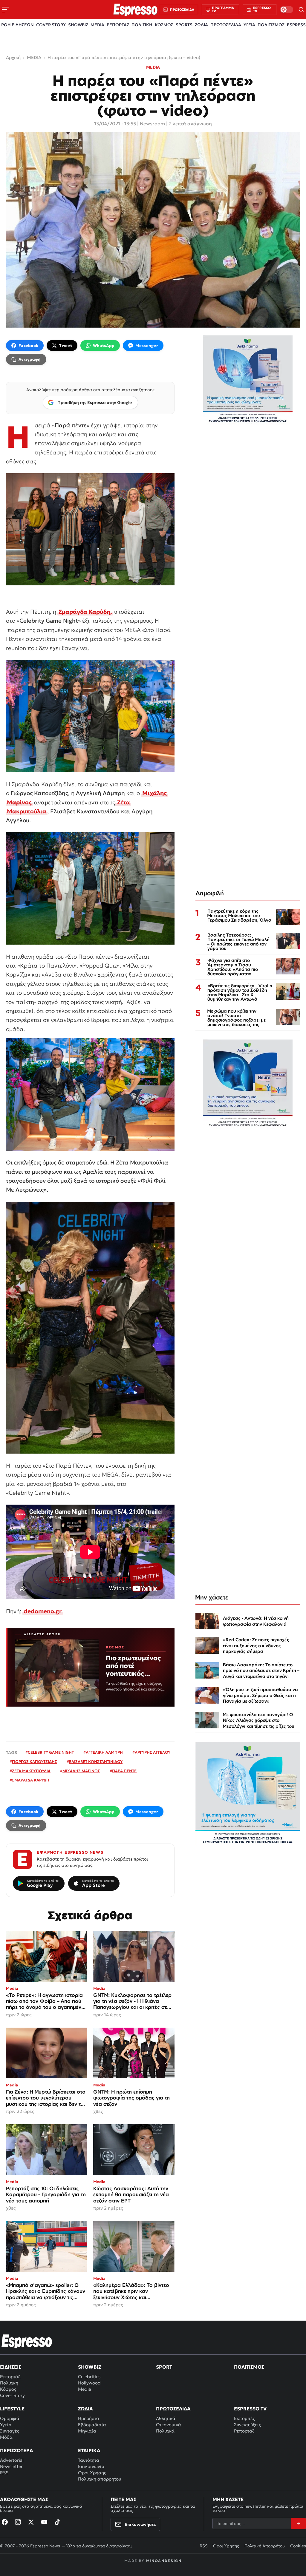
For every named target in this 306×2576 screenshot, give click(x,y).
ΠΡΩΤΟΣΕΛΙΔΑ (226, 25)
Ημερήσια (89, 2418)
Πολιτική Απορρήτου (265, 2546)
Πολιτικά (165, 2431)
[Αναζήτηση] (301, 10)
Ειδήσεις (11, 2367)
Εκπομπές (244, 2418)
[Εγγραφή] (299, 2523)
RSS (4, 2473)
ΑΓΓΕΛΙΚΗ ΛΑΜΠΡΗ (104, 1752)
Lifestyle (12, 2409)
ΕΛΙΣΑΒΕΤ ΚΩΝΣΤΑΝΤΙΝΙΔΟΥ (96, 1762)
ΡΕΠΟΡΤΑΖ (118, 25)
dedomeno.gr (43, 1611)
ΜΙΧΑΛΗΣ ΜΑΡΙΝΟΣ (81, 1771)
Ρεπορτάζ (10, 2377)
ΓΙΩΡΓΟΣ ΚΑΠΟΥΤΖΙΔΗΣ (35, 1762)
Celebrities (89, 2377)
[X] (31, 2522)
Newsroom (152, 124)
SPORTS (184, 25)
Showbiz (89, 2367)
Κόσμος (8, 2389)
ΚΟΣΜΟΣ (164, 25)
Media (85, 2389)
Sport (164, 2367)
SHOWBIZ (78, 25)
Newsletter (11, 2466)
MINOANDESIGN (164, 2561)
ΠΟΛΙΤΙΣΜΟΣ (271, 25)
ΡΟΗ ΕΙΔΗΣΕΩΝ (17, 25)
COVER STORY (51, 25)
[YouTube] (44, 2522)
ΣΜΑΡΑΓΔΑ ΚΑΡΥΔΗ (31, 1780)
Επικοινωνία (91, 2466)
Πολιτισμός (249, 2367)
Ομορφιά (10, 2418)
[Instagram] (18, 2522)
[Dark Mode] (287, 10)
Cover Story (12, 2395)
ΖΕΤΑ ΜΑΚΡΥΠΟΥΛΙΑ (31, 1771)
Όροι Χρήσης (92, 2473)
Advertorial (12, 2460)
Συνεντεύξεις (247, 2425)
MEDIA (97, 25)
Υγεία (6, 2425)
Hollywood (89, 2383)
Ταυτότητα (89, 2460)
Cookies (298, 2546)
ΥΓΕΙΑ (249, 25)
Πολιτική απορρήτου (100, 2479)
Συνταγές (10, 2431)
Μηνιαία (87, 2431)
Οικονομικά (169, 2425)
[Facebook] (5, 2522)
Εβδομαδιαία (92, 2425)
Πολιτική (9, 2383)
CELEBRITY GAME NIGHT (51, 1752)
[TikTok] (57, 2522)
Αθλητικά (166, 2418)
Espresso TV (250, 2409)
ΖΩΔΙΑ (201, 25)
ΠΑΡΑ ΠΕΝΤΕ (124, 1771)
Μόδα (6, 2437)
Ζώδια (85, 2409)
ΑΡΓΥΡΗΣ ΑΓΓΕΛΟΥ (153, 1752)
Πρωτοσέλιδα (173, 2409)
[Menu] (5, 10)
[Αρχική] (27, 2341)
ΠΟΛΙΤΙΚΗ (142, 25)
